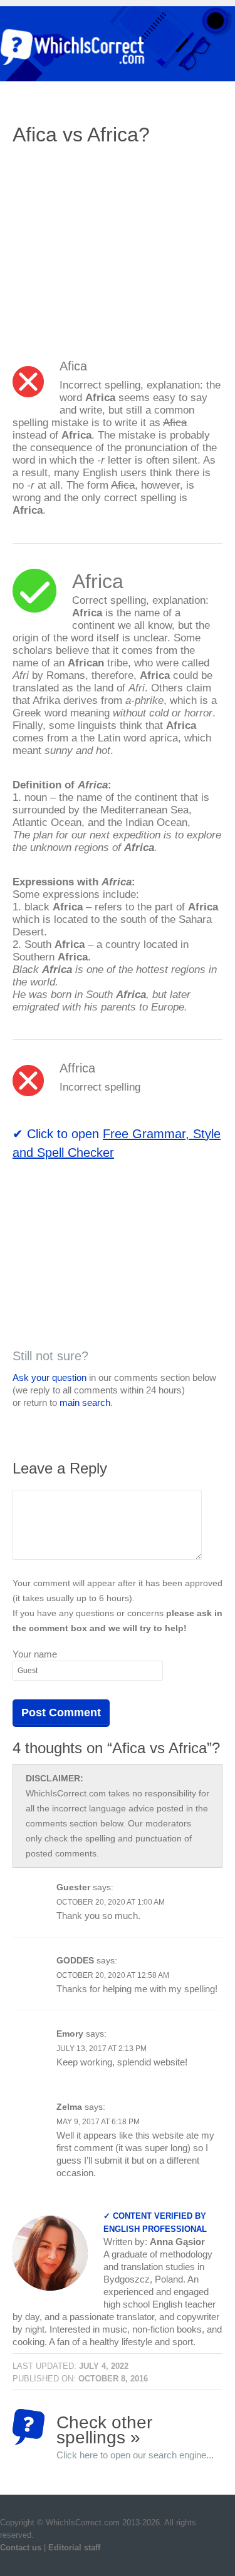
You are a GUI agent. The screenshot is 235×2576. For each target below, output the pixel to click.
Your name (35, 1654)
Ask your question (50, 1377)
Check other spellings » (135, 2429)
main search (85, 1403)
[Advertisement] (118, 247)
